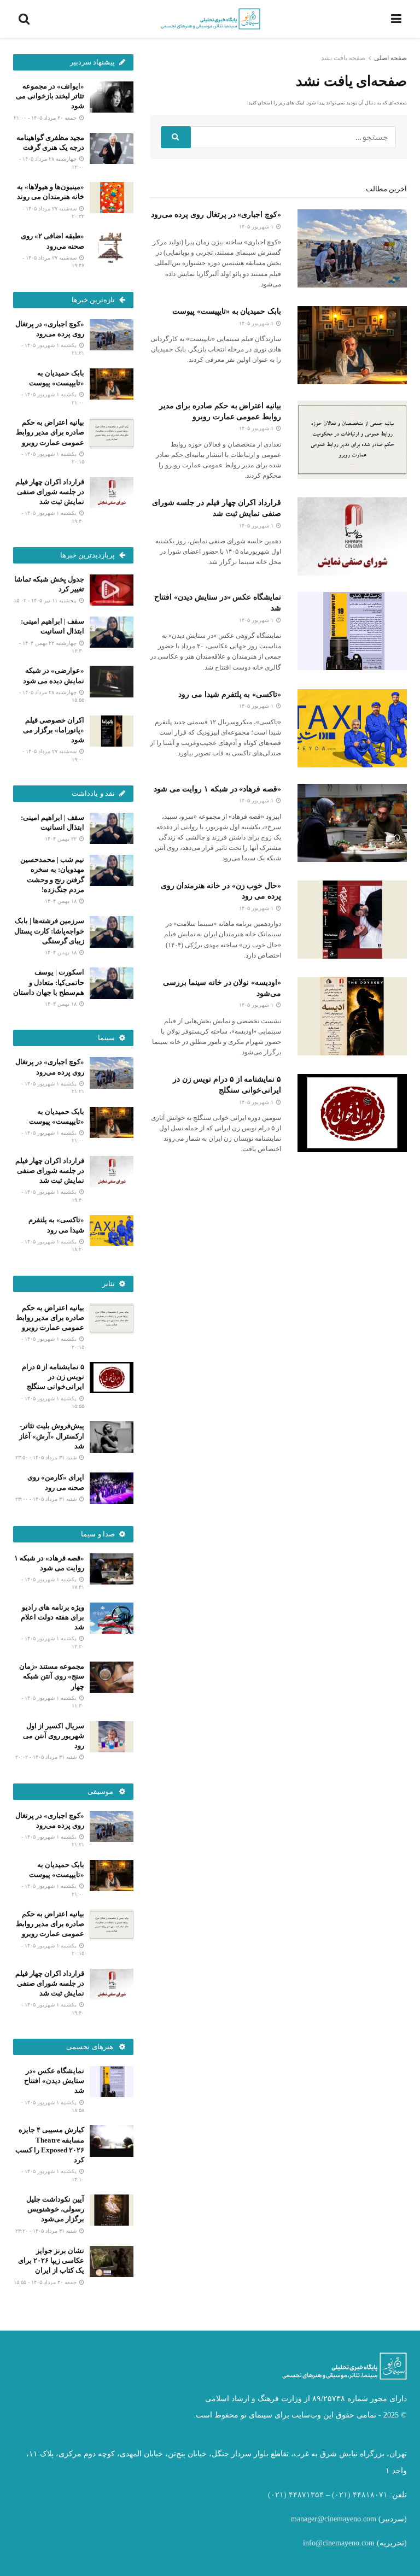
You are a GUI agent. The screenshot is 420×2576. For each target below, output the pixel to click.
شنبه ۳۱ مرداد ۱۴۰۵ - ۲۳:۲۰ (47, 2231)
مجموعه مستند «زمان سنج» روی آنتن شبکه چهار (52, 1676)
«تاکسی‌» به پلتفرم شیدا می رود (230, 694)
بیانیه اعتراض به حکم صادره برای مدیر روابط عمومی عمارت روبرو (50, 432)
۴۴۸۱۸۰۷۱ (370, 2495)
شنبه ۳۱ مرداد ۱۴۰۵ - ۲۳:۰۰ (47, 1499)
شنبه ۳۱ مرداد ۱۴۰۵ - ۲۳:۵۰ (47, 1457)
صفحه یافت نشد (343, 58)
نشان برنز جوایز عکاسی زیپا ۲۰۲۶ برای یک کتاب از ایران (51, 2260)
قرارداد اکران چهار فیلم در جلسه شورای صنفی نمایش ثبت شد (50, 492)
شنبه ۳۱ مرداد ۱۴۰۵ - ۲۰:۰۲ (47, 1757)
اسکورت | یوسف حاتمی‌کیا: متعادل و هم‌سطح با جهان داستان (49, 982)
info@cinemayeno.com (339, 2543)
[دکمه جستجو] (176, 137)
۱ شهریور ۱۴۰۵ (257, 227)
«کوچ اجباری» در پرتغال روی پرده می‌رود (216, 215)
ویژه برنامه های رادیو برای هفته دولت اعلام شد (52, 1617)
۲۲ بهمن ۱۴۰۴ (62, 839)
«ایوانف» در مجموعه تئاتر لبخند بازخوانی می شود (50, 96)
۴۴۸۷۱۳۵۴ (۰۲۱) (296, 2495)
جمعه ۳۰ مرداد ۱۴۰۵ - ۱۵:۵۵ (46, 2282)
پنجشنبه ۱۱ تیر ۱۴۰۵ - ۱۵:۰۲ (46, 600)
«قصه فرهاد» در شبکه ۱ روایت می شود (217, 789)
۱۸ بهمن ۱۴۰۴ (62, 901)
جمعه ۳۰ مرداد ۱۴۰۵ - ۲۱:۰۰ (46, 118)
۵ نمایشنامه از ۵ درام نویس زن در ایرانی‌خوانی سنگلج (53, 1377)
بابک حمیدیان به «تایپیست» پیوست (227, 311)
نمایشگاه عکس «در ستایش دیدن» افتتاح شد (54, 2081)
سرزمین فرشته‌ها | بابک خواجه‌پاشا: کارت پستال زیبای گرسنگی (49, 931)
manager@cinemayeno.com (334, 2519)
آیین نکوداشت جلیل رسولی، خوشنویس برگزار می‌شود (55, 2209)
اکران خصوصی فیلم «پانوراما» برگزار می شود (54, 730)
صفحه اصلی (390, 58)
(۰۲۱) (341, 2495)
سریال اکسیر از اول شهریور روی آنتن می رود (54, 1736)
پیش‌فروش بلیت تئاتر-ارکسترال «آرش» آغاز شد (52, 1436)
